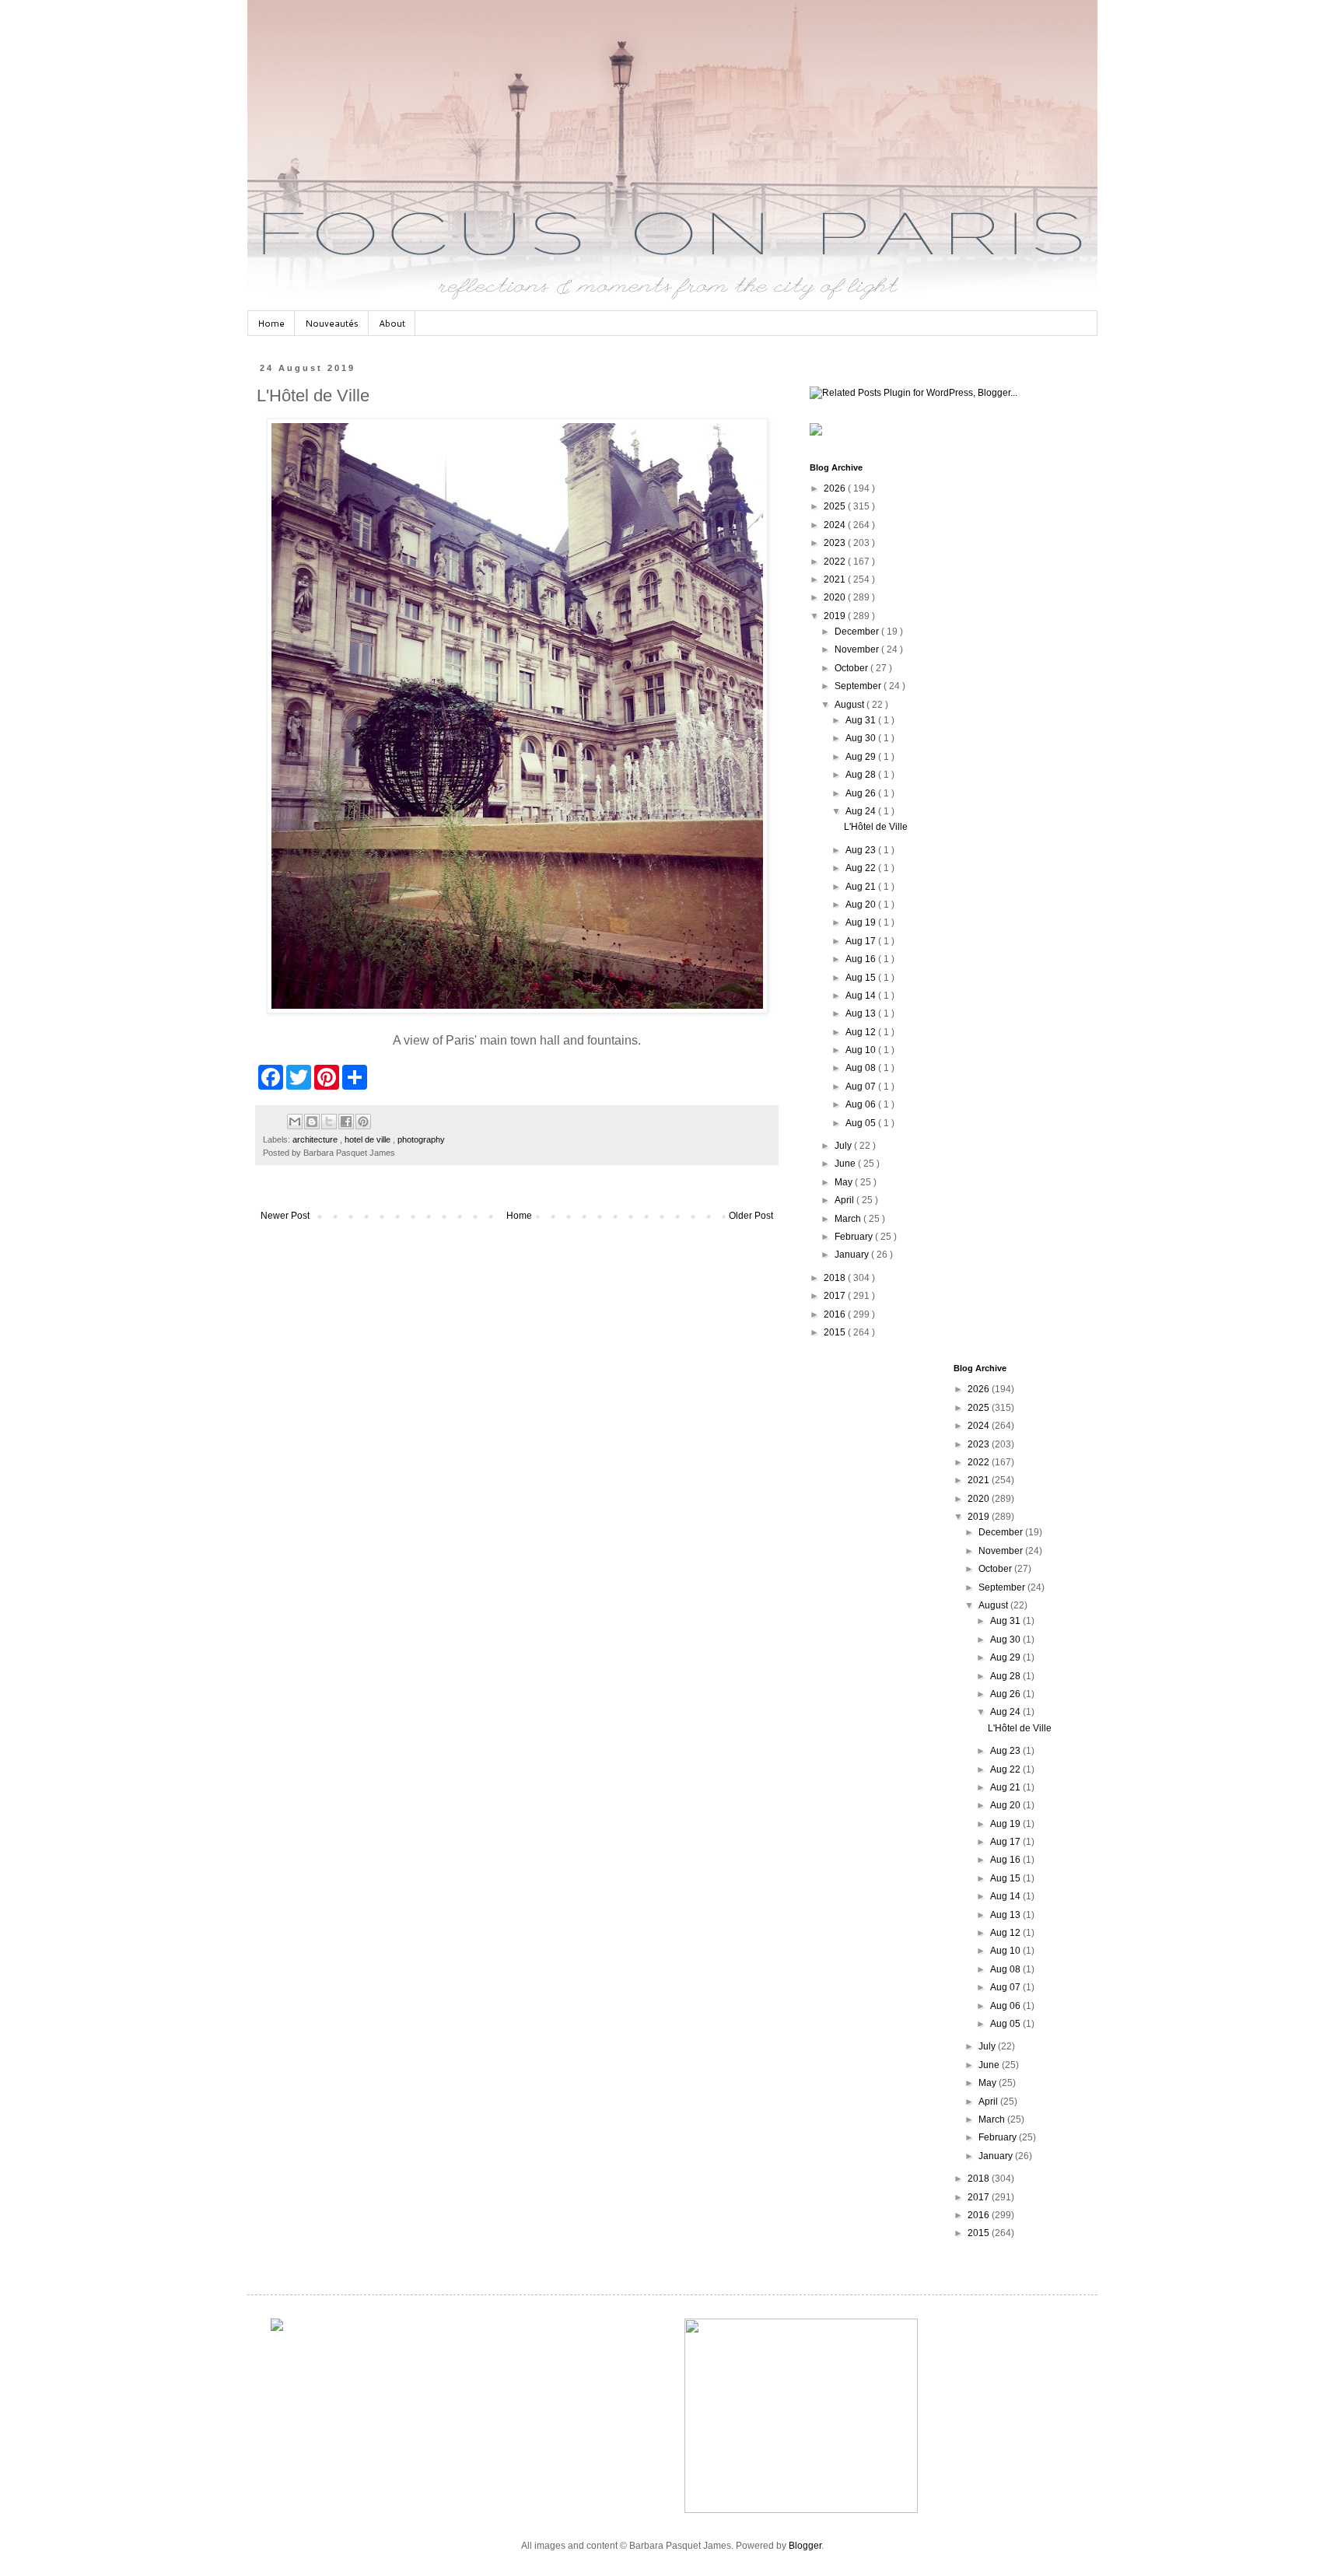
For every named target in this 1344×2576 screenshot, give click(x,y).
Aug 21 (862, 887)
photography (421, 1139)
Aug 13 (862, 1013)
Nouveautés (332, 323)
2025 (836, 506)
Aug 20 (862, 905)
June (846, 1164)
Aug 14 (862, 996)
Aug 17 (862, 941)
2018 (836, 1278)
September (859, 686)
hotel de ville (369, 1139)
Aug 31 (862, 720)
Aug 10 (862, 1050)
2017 (836, 1296)
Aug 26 (862, 793)
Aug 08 (862, 1068)
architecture (316, 1139)
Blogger (805, 2546)
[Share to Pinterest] (363, 1122)
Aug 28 (862, 775)
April (845, 1200)
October (852, 668)
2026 (836, 488)
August (850, 705)
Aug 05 (862, 1123)
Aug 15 (862, 978)
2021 (836, 579)
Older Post (751, 1216)
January (853, 1255)
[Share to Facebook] (346, 1122)
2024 (836, 525)
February (855, 1237)
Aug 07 (862, 1087)
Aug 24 (862, 811)
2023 (836, 543)
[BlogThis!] (312, 1122)
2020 (836, 597)
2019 (836, 616)
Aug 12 (862, 1032)
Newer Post (285, 1216)
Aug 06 (862, 1104)
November (858, 649)
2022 (836, 562)
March (849, 1219)
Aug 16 (862, 959)
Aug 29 (862, 757)
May (845, 1182)
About (392, 323)
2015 (836, 1332)
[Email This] (295, 1122)
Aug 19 (862, 922)
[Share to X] (329, 1122)
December (858, 632)
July (844, 1146)
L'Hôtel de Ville (876, 827)
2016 (836, 1314)
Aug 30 (862, 738)
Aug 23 (862, 850)
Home (271, 323)
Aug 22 (862, 868)
